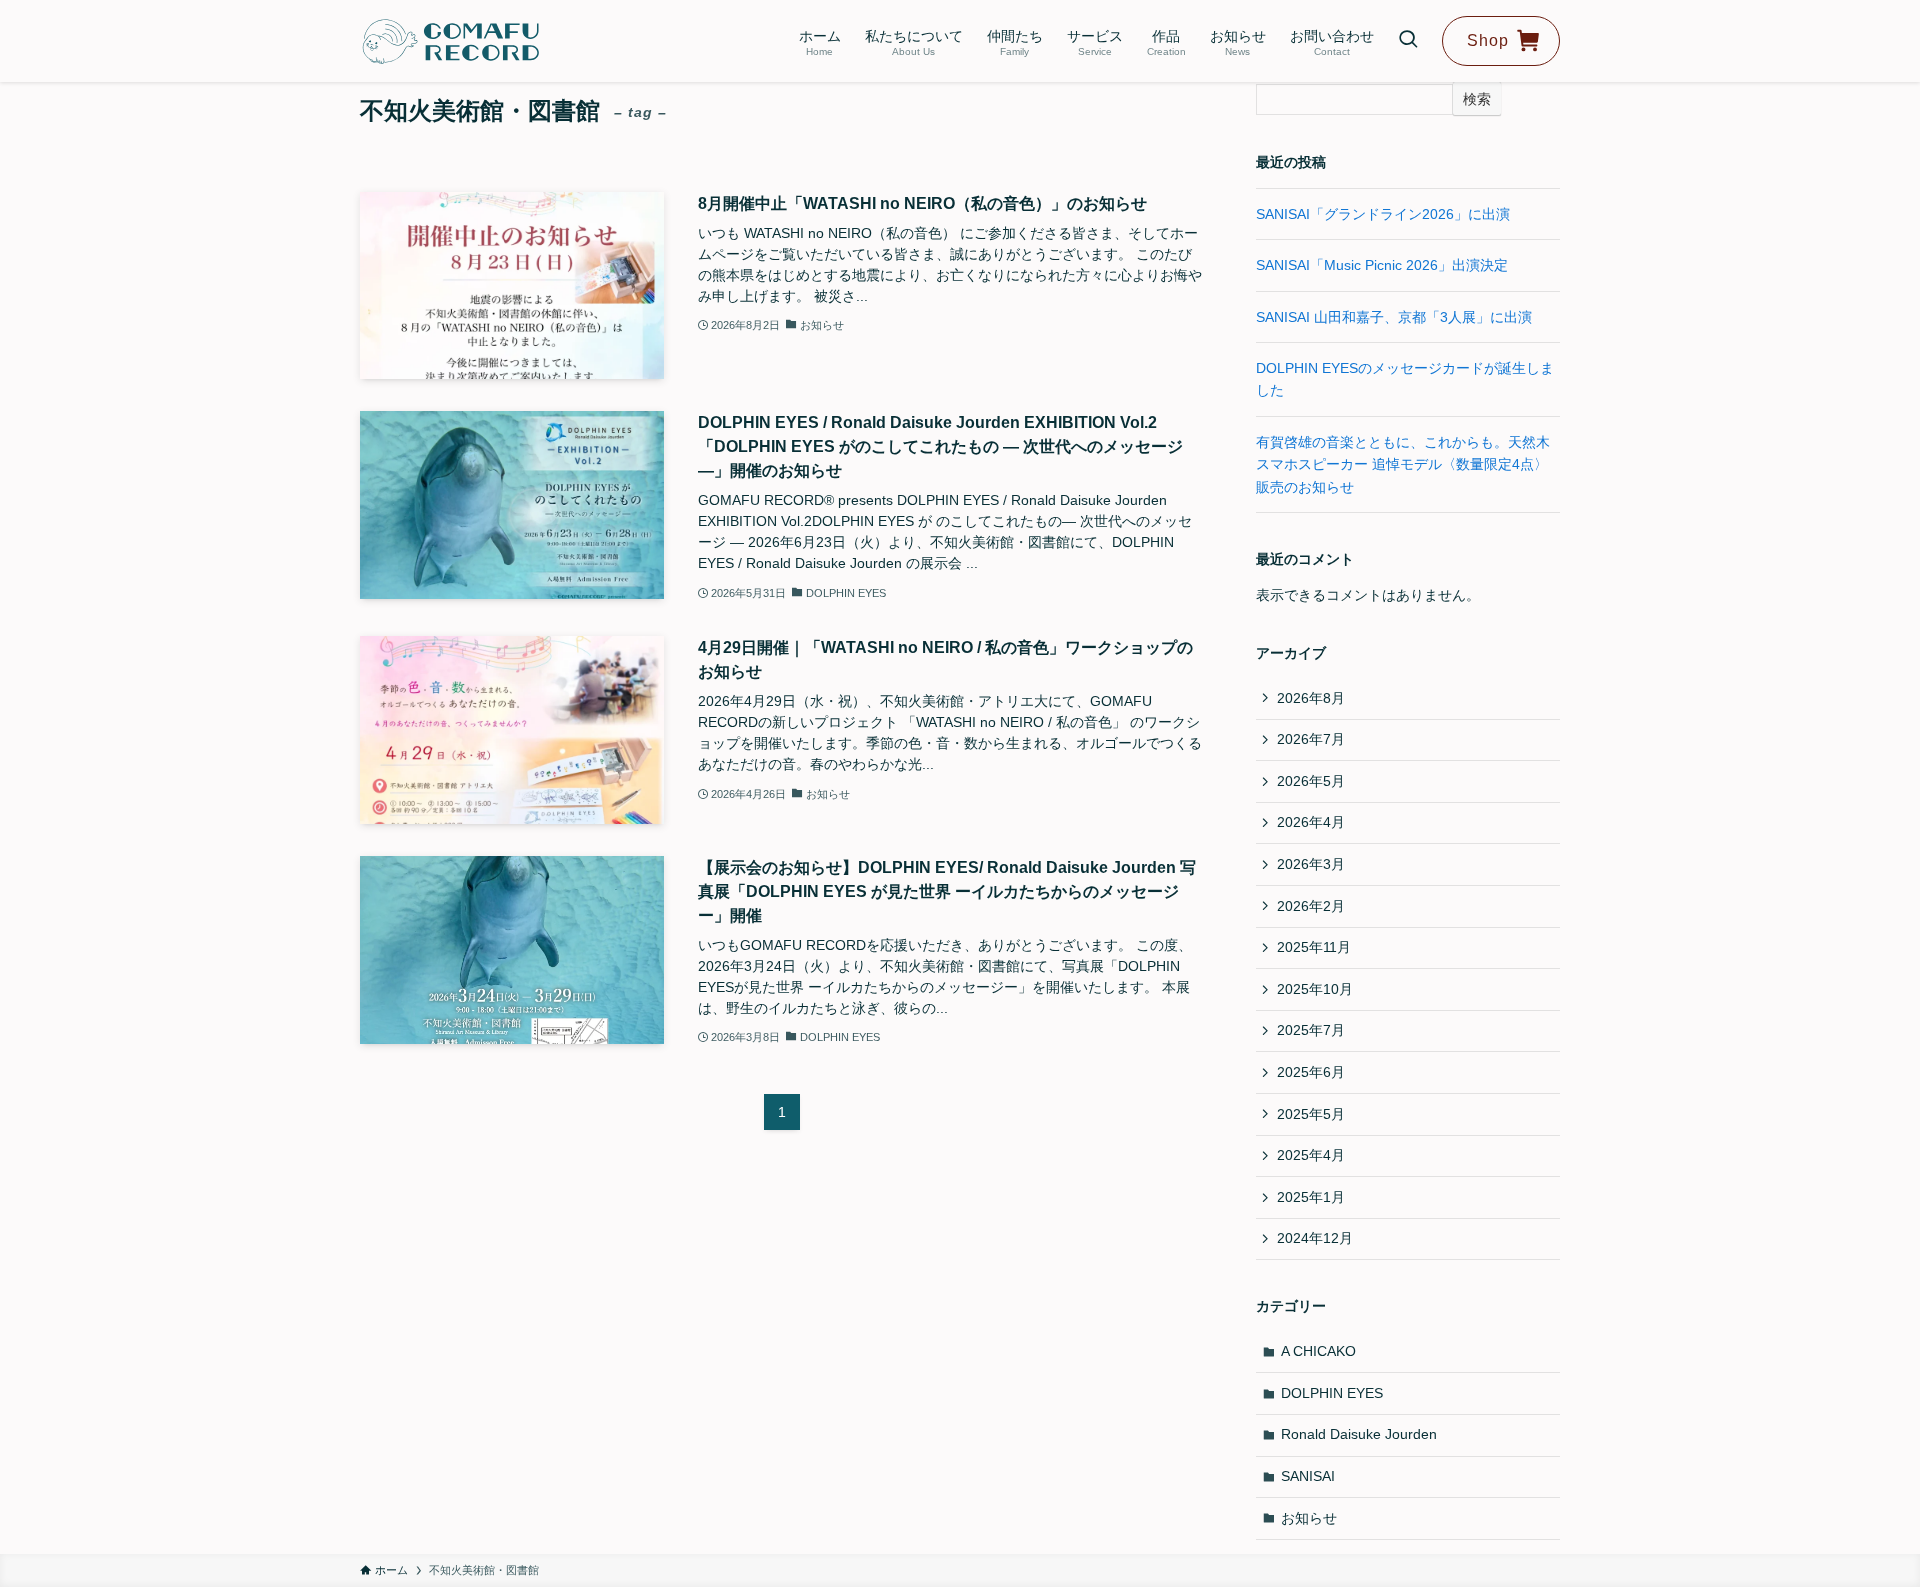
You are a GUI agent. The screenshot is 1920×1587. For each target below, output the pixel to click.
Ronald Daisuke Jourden (1359, 1434)
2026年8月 (1311, 698)
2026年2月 (1311, 906)
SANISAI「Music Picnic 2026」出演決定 (1382, 265)
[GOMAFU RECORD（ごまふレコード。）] (450, 41)
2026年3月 (1311, 864)
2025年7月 (1311, 1030)
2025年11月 (1314, 947)
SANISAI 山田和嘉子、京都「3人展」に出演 (1394, 317)
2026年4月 (1311, 822)
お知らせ (1309, 1518)
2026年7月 (1311, 739)
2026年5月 (1311, 781)
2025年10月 (1315, 989)
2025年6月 (1311, 1072)
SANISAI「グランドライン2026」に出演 (1383, 214)
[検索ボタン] (1408, 41)
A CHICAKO (1318, 1351)
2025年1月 (1311, 1197)
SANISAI (1308, 1476)
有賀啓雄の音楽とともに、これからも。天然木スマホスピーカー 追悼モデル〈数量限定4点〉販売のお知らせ (1403, 464)
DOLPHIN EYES (1332, 1393)
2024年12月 (1315, 1238)
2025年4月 (1311, 1155)
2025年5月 (1311, 1114)
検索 (1477, 99)
